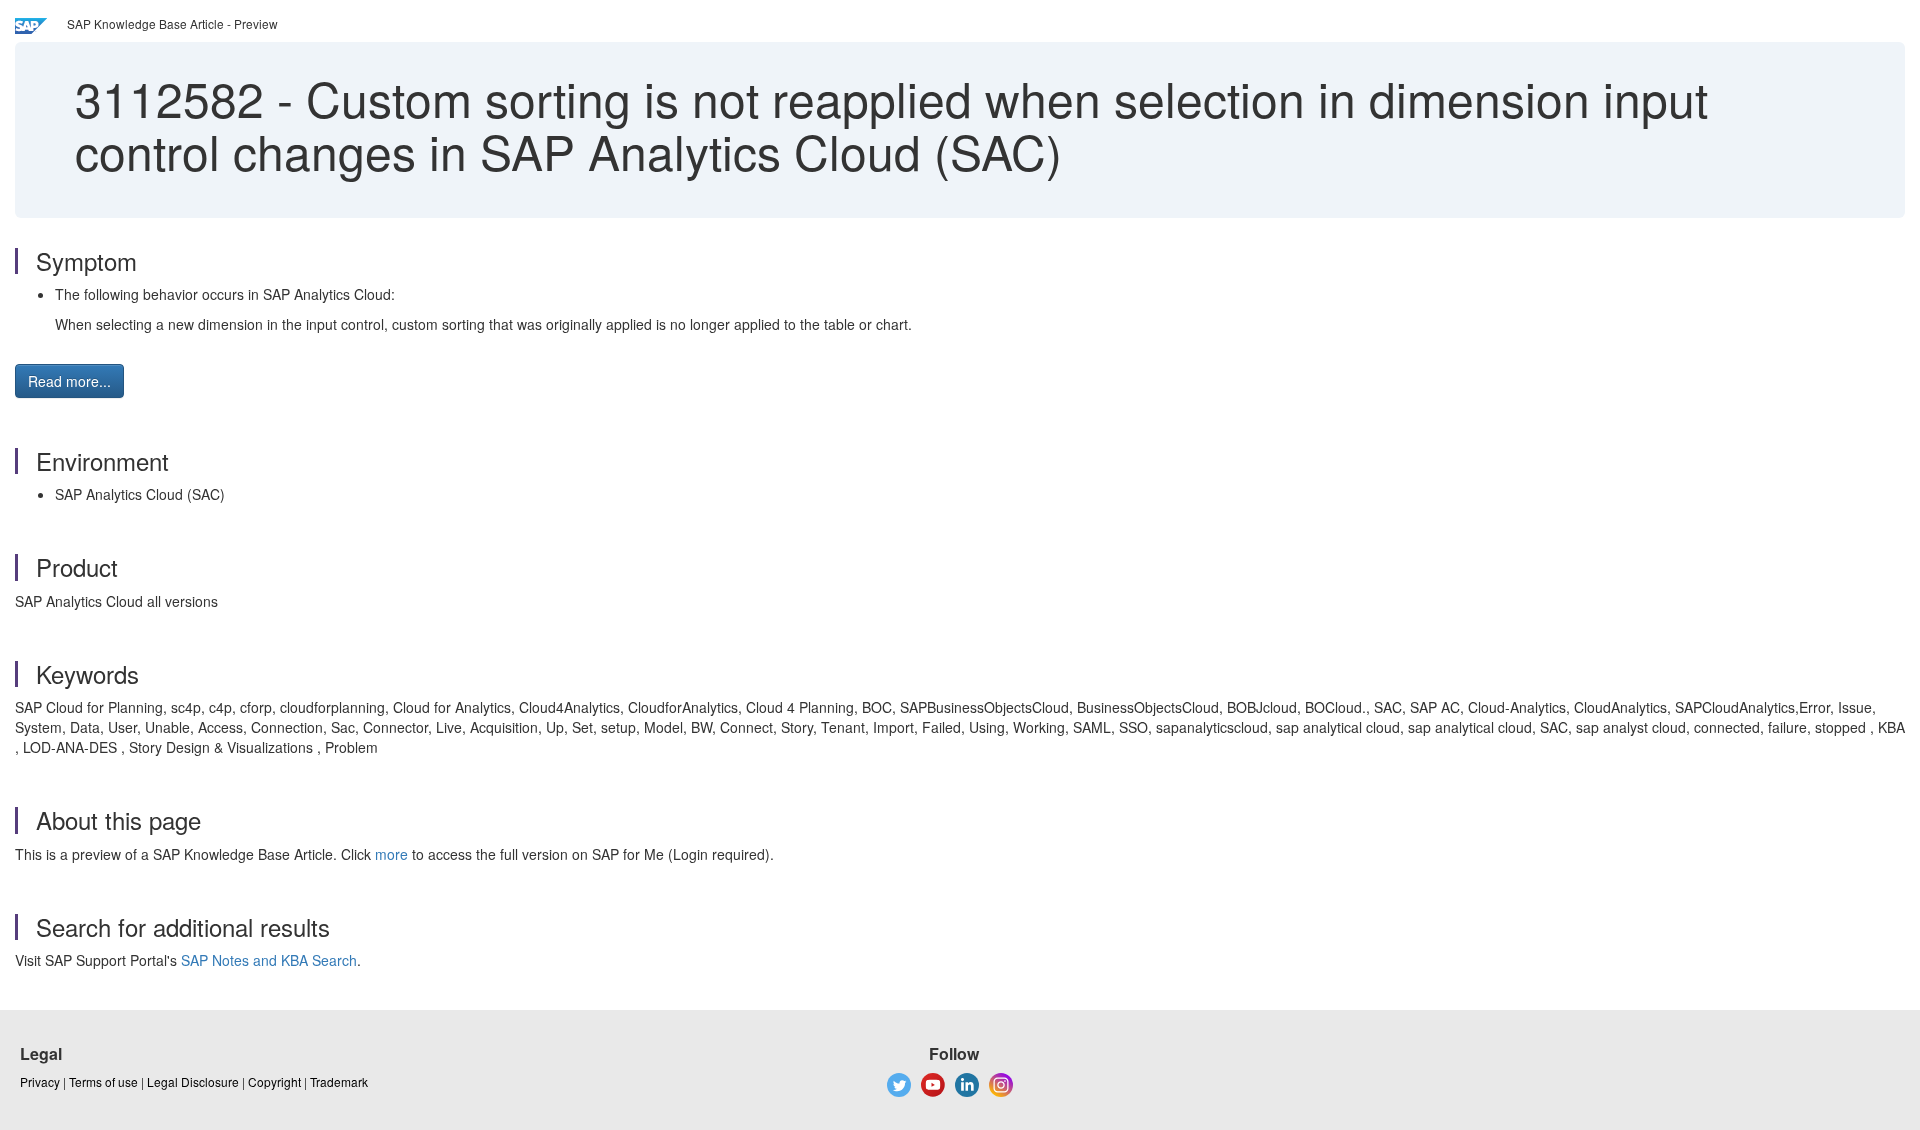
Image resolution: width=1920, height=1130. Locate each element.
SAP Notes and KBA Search (269, 960)
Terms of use (103, 1081)
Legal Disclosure (193, 1081)
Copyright (274, 1081)
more (391, 854)
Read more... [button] (69, 381)
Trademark (339, 1081)
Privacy (40, 1081)
